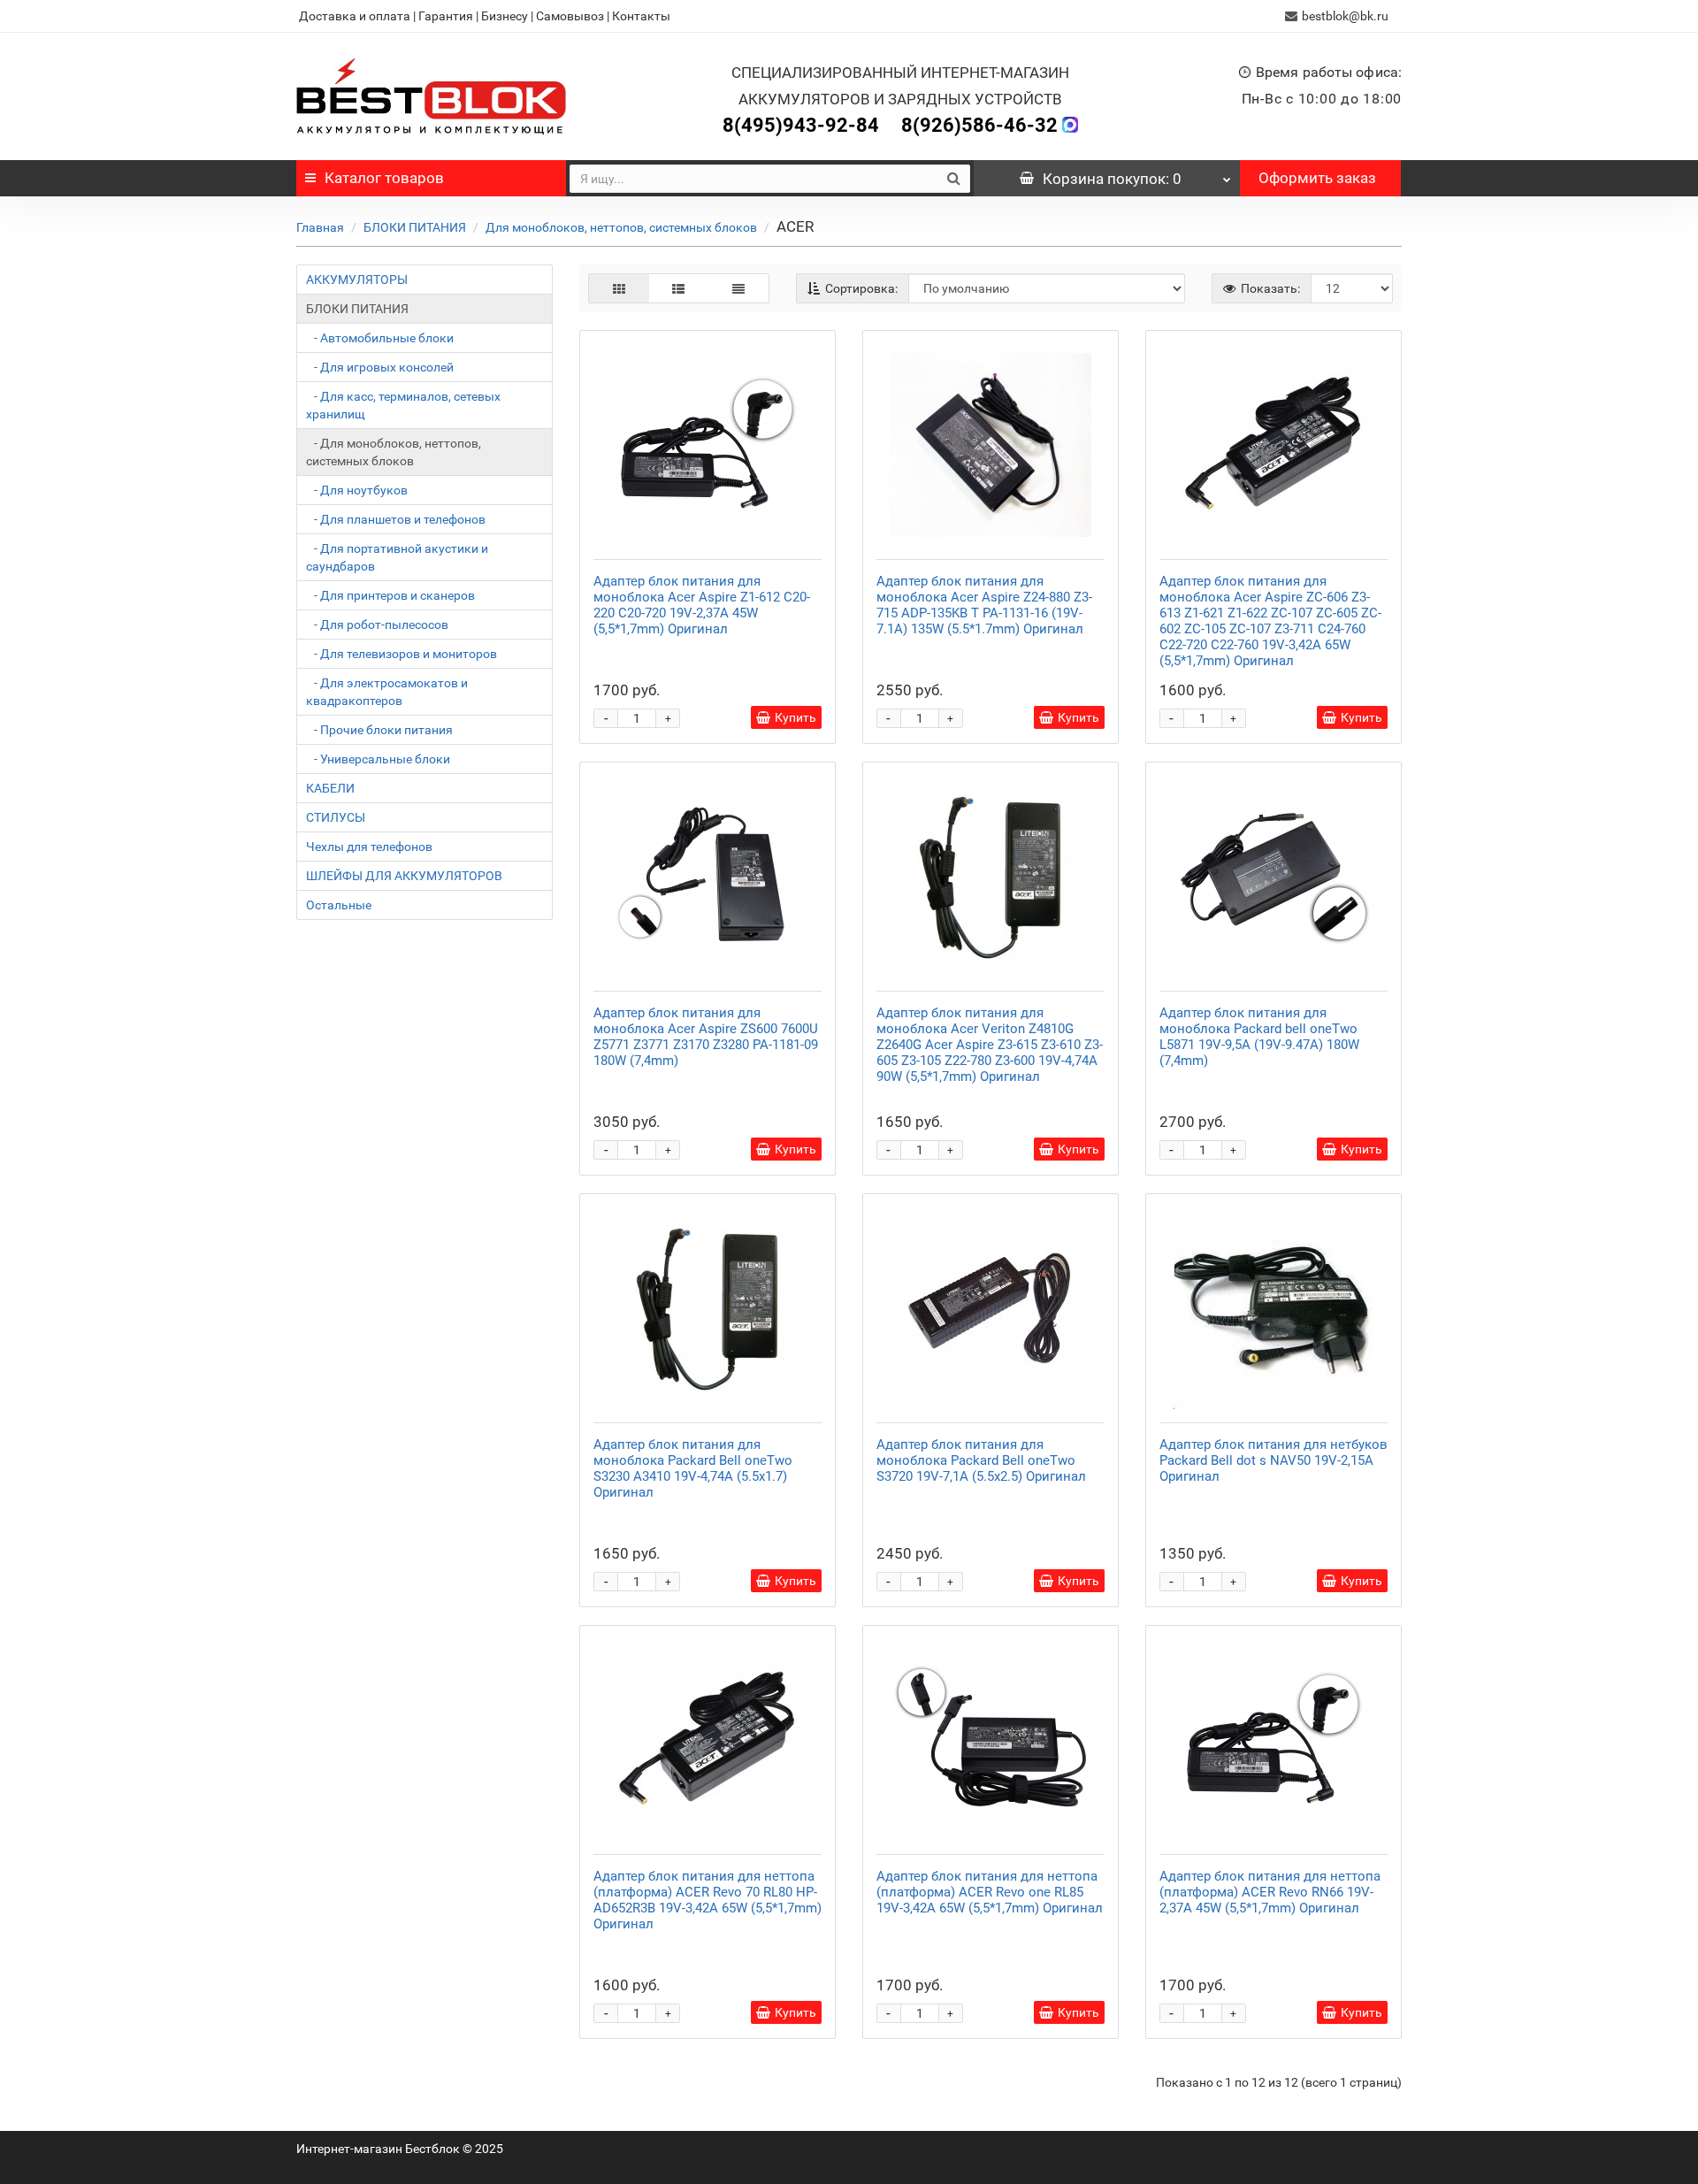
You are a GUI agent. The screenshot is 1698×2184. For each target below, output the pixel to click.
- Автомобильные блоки (380, 338)
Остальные (339, 905)
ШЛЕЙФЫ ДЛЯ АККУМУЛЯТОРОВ (404, 876)
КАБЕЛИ (330, 788)
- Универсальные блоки (378, 759)
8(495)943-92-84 (801, 125)
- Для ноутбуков (357, 490)
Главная (320, 227)
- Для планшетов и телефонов (396, 519)
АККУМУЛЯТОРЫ (357, 280)
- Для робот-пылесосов (377, 625)
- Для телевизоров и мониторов (402, 654)
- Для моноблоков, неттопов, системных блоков (394, 452)
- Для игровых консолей (380, 367)
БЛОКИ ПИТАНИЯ (415, 227)
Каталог (384, 178)
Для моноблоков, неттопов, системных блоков (621, 227)
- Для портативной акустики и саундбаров (397, 557)
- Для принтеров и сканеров (390, 595)
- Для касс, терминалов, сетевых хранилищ (403, 405)
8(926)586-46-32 (979, 125)
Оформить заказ (1317, 178)
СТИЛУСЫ (336, 817)
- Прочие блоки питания (379, 730)
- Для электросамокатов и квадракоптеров (387, 692)
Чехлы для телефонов (369, 847)
